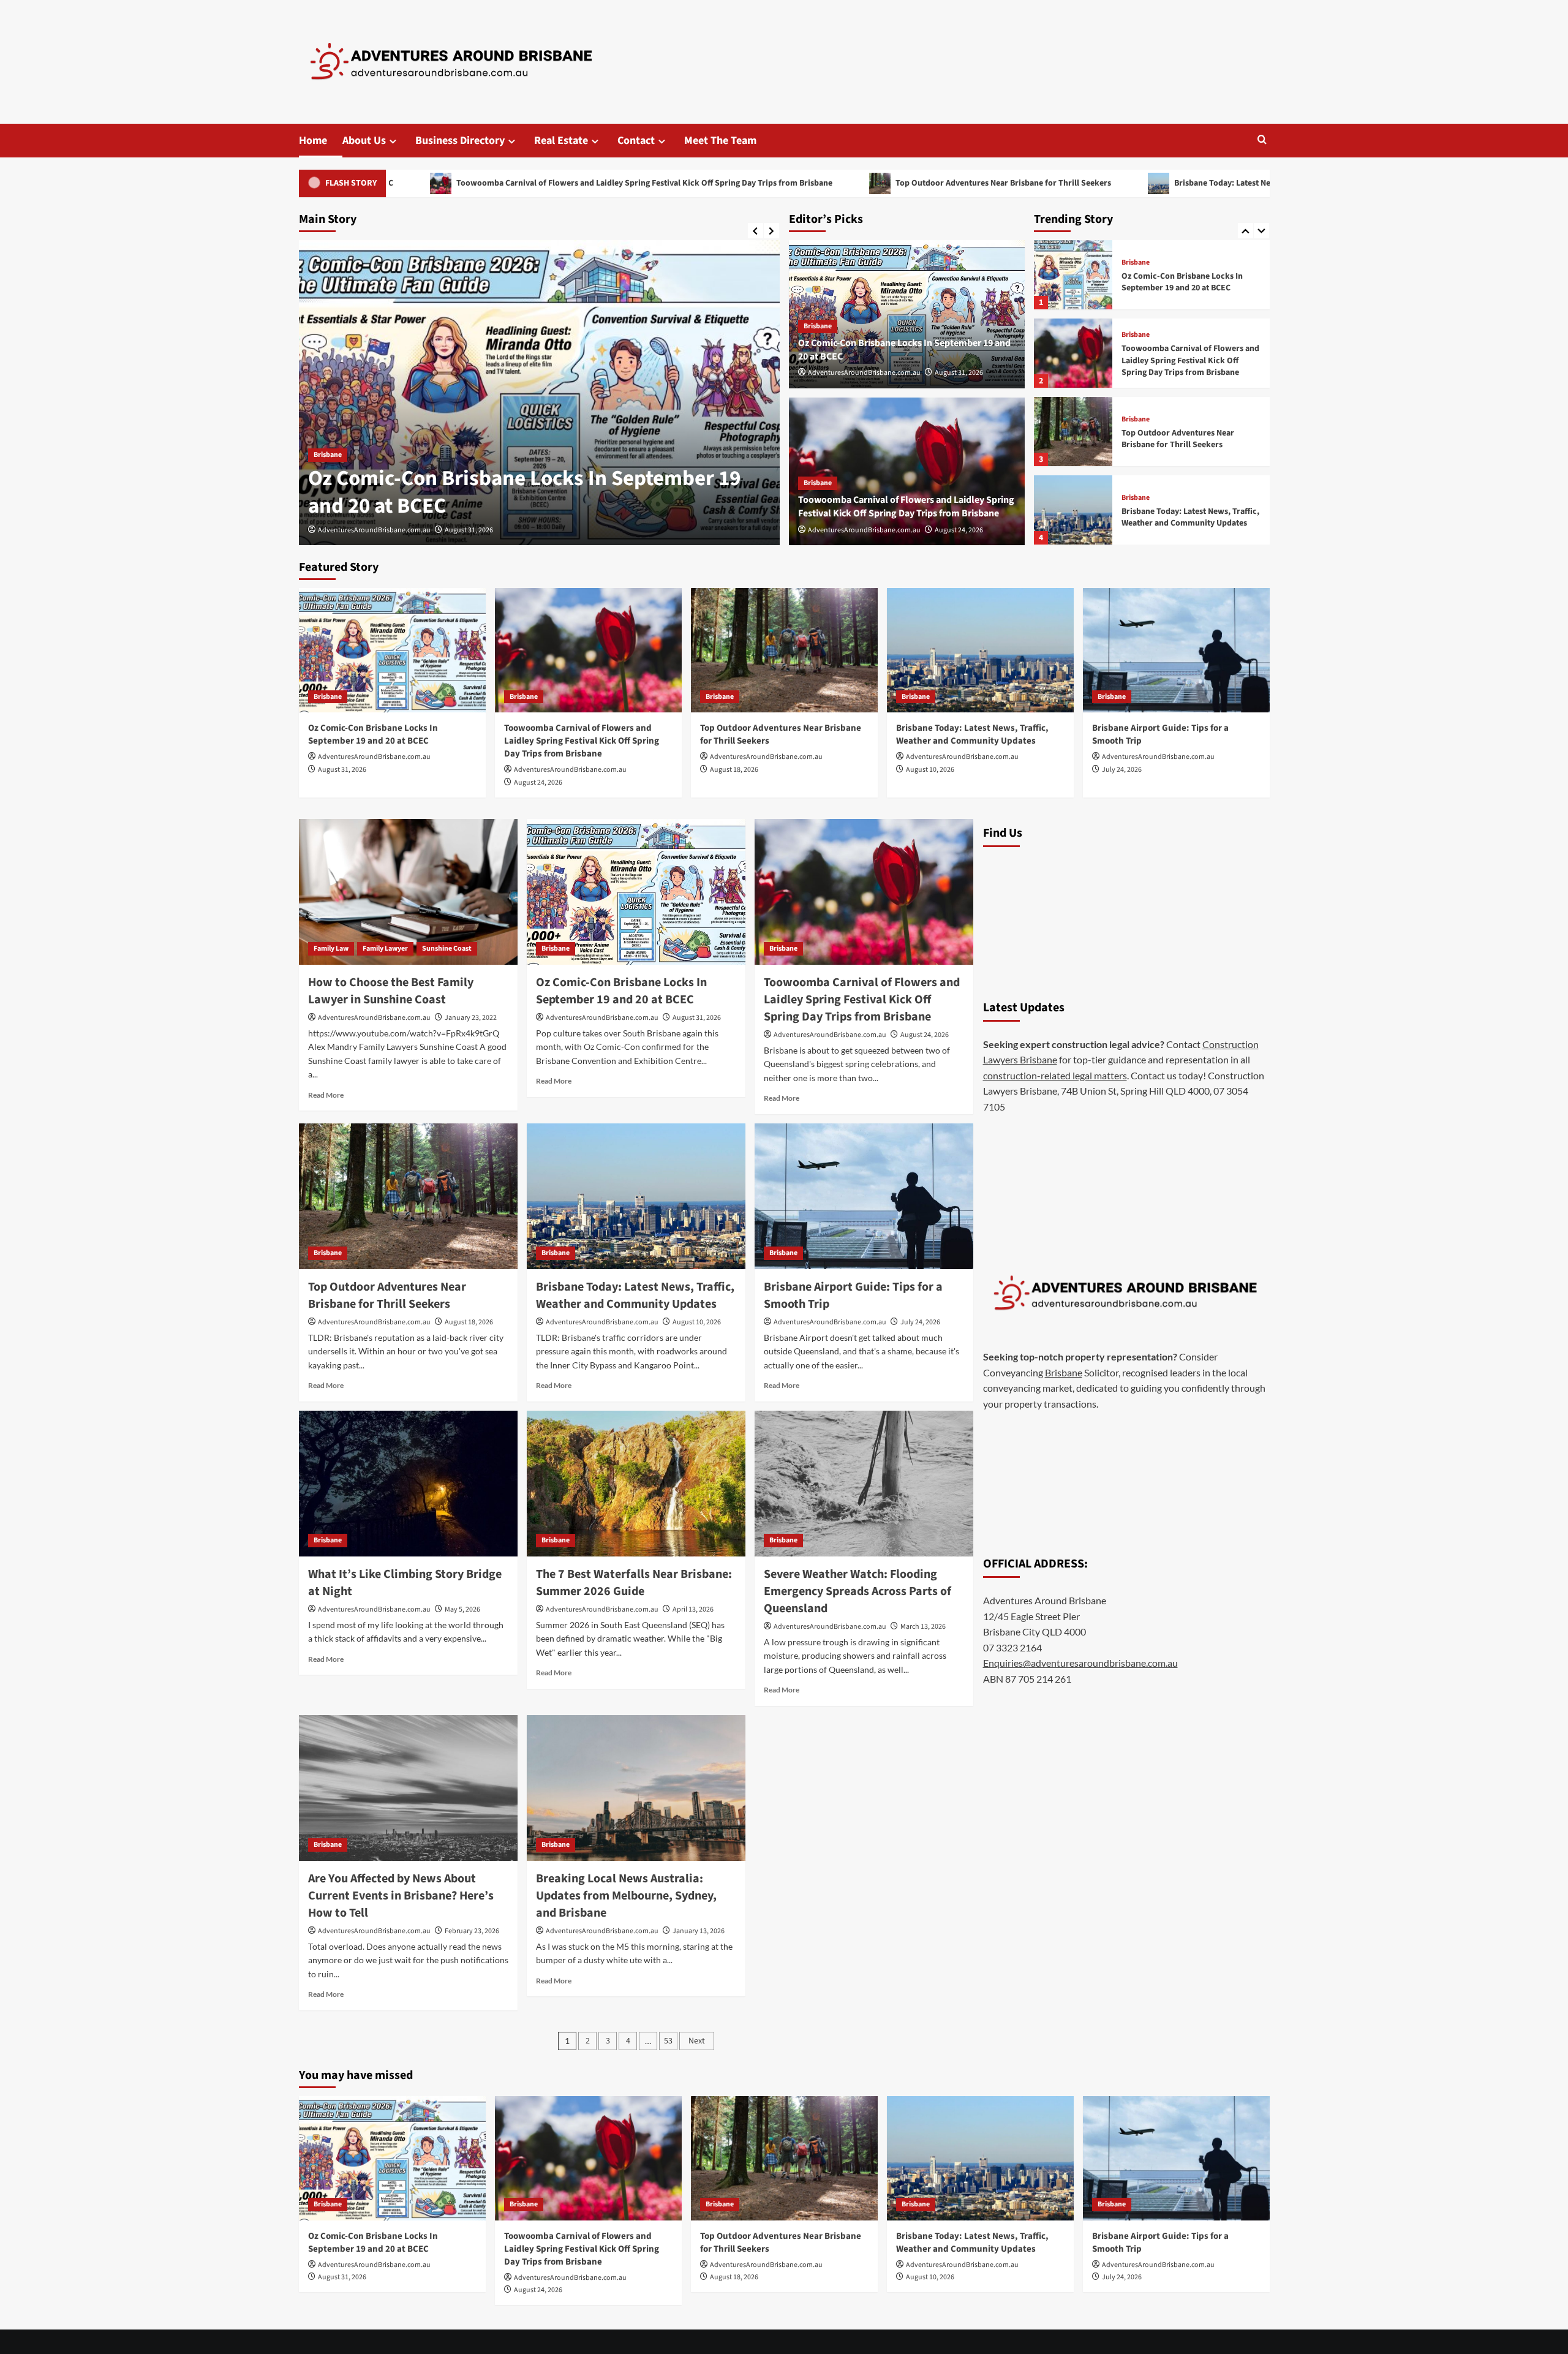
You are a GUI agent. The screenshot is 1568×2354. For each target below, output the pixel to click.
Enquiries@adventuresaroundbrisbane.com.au (1080, 1663)
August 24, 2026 (469, 530)
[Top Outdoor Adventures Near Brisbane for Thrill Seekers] (1073, 353)
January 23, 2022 (471, 1018)
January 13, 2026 (699, 1931)
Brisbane (328, 427)
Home (313, 141)
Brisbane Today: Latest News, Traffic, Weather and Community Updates (1133, 183)
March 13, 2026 (923, 1627)
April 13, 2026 (693, 1609)
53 (668, 2041)
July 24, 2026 (1122, 770)
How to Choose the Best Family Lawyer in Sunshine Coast (391, 991)
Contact (636, 141)
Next (697, 2041)
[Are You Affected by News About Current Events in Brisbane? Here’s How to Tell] (408, 1788)
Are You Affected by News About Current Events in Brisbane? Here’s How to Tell (401, 1896)
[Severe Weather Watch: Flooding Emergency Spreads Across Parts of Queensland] (864, 1484)
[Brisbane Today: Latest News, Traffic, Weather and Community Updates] (1073, 432)
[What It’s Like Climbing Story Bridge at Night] (408, 1484)
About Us (364, 141)
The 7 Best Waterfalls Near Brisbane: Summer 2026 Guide (634, 1583)
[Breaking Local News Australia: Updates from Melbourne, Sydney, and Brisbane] (636, 1788)
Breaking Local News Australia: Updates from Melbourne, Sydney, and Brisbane (626, 1896)
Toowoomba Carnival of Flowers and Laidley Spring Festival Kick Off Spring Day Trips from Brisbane (471, 183)
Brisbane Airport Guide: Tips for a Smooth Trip (1185, 518)
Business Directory (460, 141)
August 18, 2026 (734, 770)
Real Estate (561, 141)
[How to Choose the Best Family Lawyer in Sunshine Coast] (408, 892)
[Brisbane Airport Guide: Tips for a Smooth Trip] (1073, 510)
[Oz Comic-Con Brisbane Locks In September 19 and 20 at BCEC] (392, 650)
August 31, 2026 (959, 373)
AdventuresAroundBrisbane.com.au (374, 530)
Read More (326, 1095)
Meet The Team (720, 141)
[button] (1262, 141)
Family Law (331, 949)
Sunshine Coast (447, 949)
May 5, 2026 (462, 1609)
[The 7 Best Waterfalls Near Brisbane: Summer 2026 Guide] (636, 1484)
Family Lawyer (385, 949)
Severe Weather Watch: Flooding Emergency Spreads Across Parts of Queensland (858, 1591)
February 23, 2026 (472, 1931)
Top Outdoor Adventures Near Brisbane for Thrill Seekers (830, 183)
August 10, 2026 (930, 770)
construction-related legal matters (1055, 1075)
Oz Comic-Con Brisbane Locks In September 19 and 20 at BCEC (373, 734)
